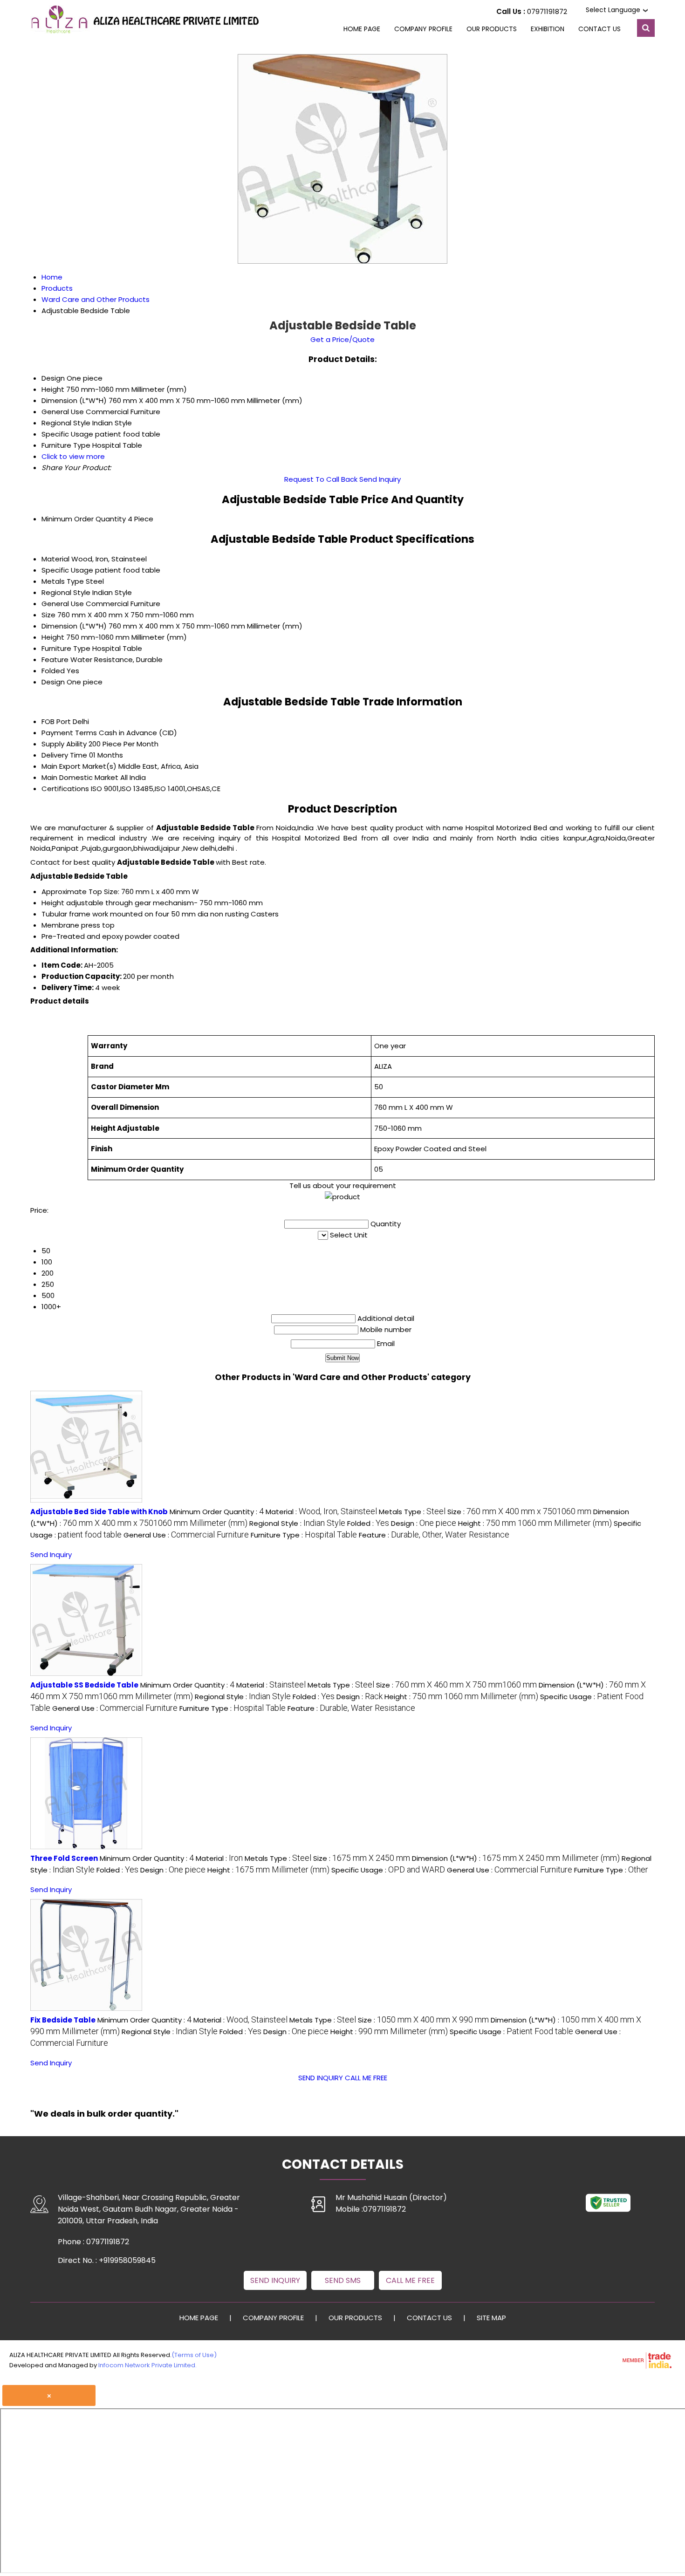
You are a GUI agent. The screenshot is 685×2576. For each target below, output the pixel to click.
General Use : (186, 1535)
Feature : (434, 1535)
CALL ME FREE (366, 2078)
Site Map (491, 2318)
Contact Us (599, 29)
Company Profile (423, 29)
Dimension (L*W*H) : (516, 1858)
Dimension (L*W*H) (74, 626)
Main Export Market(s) (79, 766)
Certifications (65, 789)
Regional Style (66, 592)
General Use (63, 604)
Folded (53, 671)
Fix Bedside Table (63, 2020)
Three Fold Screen (64, 1858)
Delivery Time (64, 755)
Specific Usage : (388, 1870)
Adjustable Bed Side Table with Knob (99, 1512)
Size (48, 615)
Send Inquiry (380, 479)
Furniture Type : (304, 1535)
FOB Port (56, 721)
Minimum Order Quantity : (217, 1512)
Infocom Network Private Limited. (147, 2365)
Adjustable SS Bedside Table (84, 1685)
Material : (321, 1512)
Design (53, 682)
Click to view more (73, 456)
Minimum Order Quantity (84, 519)
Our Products (492, 29)
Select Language (613, 10)
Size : (519, 1512)
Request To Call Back (321, 479)
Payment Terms (69, 733)
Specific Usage (67, 570)
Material (55, 559)
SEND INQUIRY (321, 2078)
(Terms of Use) (194, 2355)
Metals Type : (412, 1512)
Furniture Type (66, 648)
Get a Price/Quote (342, 339)
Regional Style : (297, 1523)
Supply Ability (64, 744)
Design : (424, 1523)
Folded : (368, 1523)
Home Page (362, 29)
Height (53, 637)
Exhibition (548, 29)
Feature (55, 659)
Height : (535, 1523)
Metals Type (63, 581)
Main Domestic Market (80, 777)
